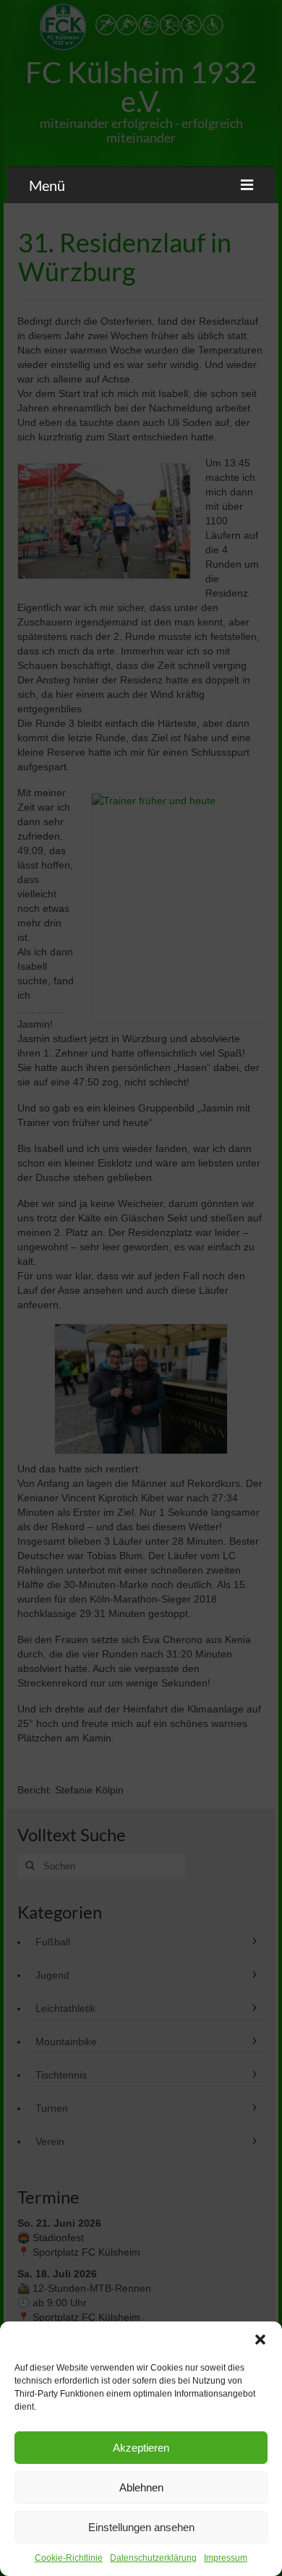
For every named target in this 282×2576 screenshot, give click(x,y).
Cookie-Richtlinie (69, 2558)
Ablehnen (141, 2487)
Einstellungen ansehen (141, 2527)
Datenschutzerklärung (153, 2558)
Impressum (226, 2558)
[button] (260, 2340)
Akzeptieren (141, 2448)
